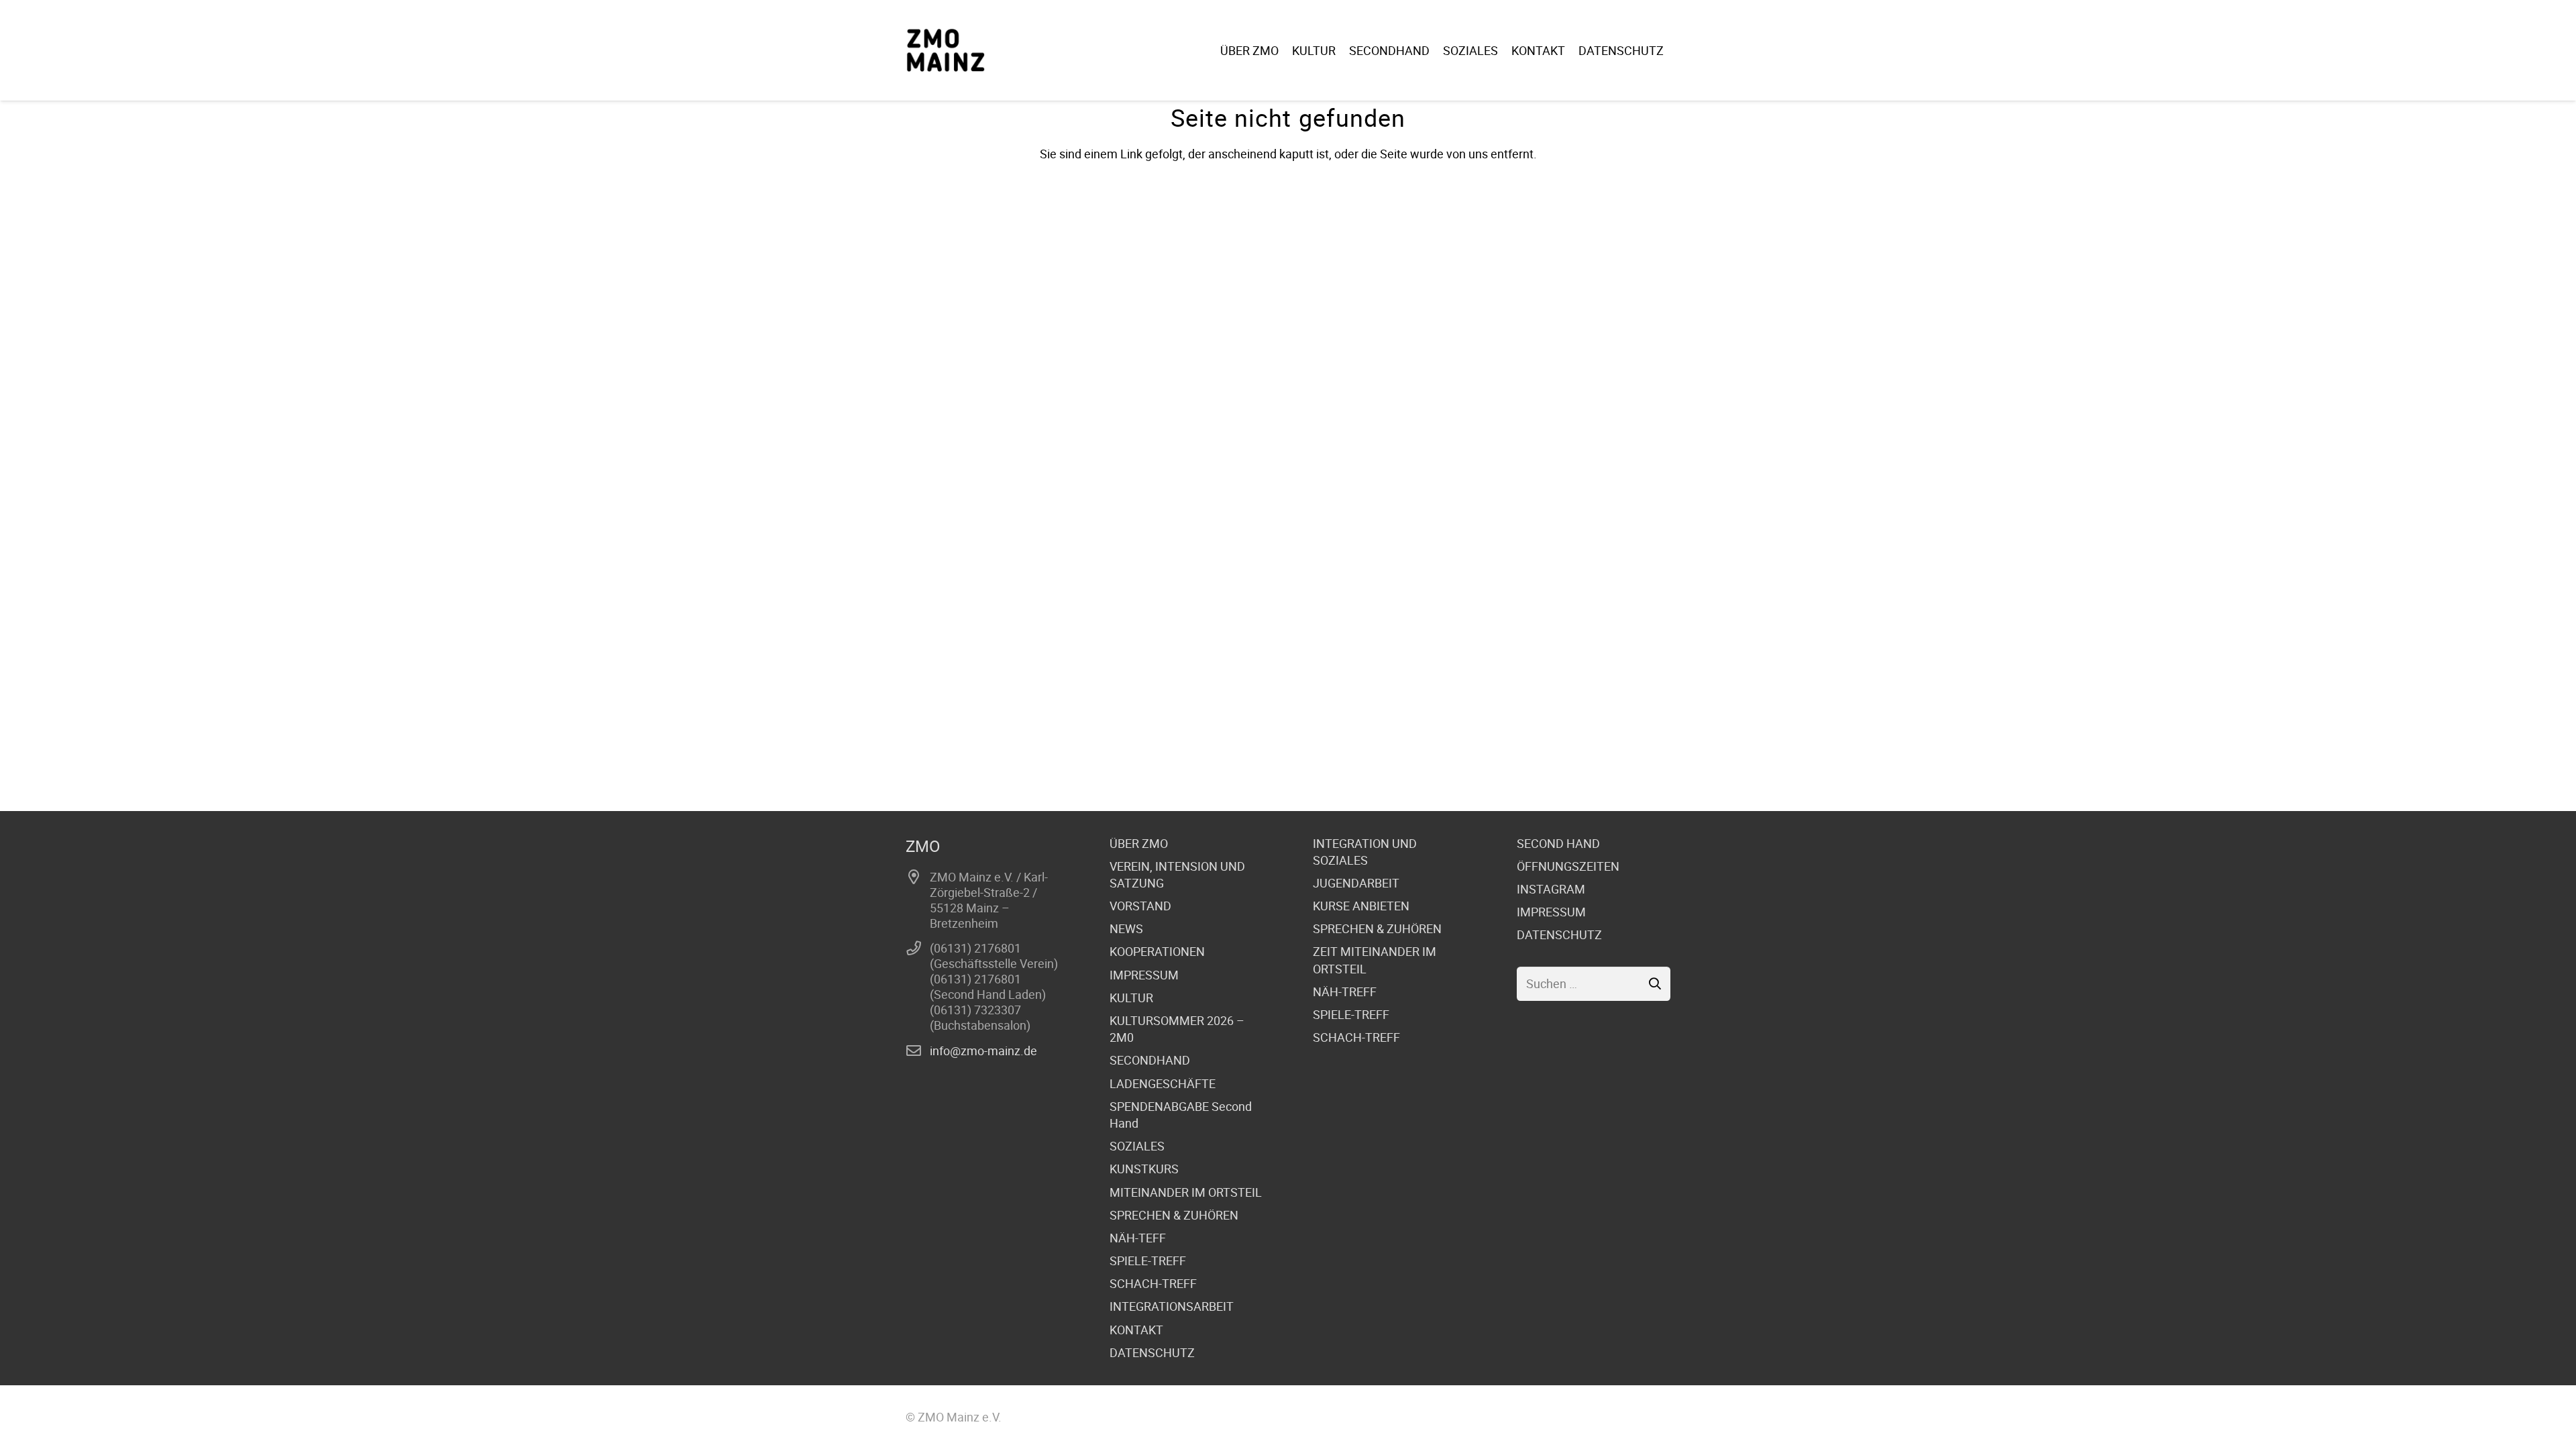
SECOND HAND (1558, 843)
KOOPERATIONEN (1157, 951)
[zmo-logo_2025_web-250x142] (946, 50)
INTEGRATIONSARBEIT (1172, 1306)
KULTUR (1131, 998)
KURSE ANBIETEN (1361, 906)
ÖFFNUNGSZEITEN (1568, 866)
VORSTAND (1140, 906)
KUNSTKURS (1144, 1169)
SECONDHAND (1150, 1060)
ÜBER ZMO (1139, 843)
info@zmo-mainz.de (983, 1051)
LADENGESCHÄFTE (1163, 1083)
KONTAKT (1136, 1330)
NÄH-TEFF (1138, 1238)
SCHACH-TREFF (1153, 1283)
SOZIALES (1137, 1146)
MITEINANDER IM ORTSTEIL (1186, 1192)
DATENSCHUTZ (1152, 1352)
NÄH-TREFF (1345, 991)
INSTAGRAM (1551, 889)
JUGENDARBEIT (1356, 883)
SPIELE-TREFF (1148, 1260)
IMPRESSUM (1144, 975)
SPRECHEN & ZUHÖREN (1174, 1215)
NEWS (1126, 928)
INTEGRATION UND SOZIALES (1365, 852)
